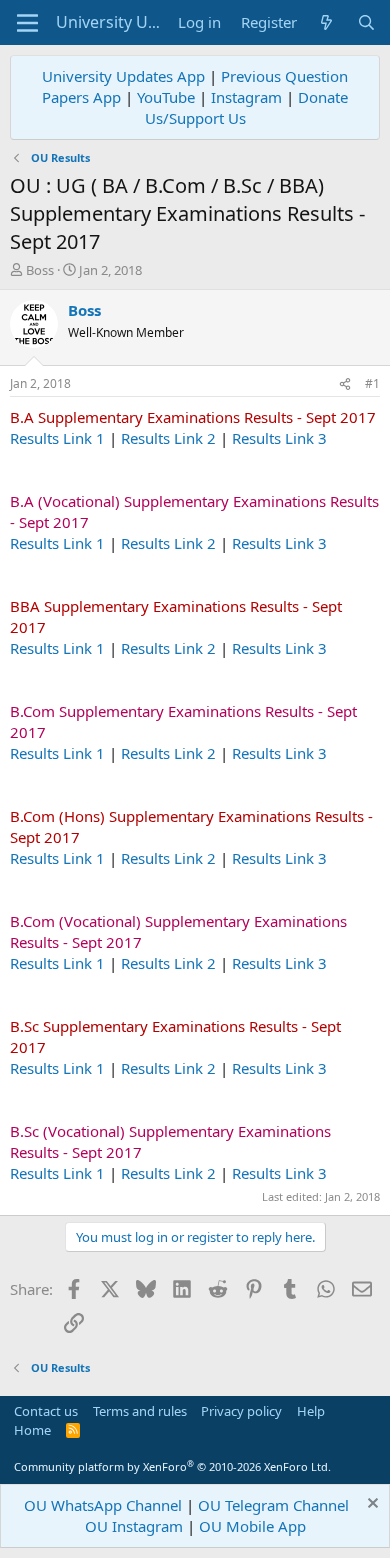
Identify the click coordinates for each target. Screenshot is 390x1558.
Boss (40, 270)
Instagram (246, 97)
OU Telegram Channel (273, 1505)
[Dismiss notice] (370, 1505)
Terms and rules (140, 1411)
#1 (372, 383)
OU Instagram (134, 1526)
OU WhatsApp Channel (103, 1505)
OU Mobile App (252, 1526)
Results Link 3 (279, 438)
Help (311, 1411)
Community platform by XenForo (172, 1466)
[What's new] (326, 22)
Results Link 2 (168, 438)
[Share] (345, 384)
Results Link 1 (57, 438)
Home (32, 1430)
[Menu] (27, 23)
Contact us (46, 1411)
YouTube (166, 97)
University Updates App (123, 76)
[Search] (366, 22)
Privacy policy (241, 1411)
